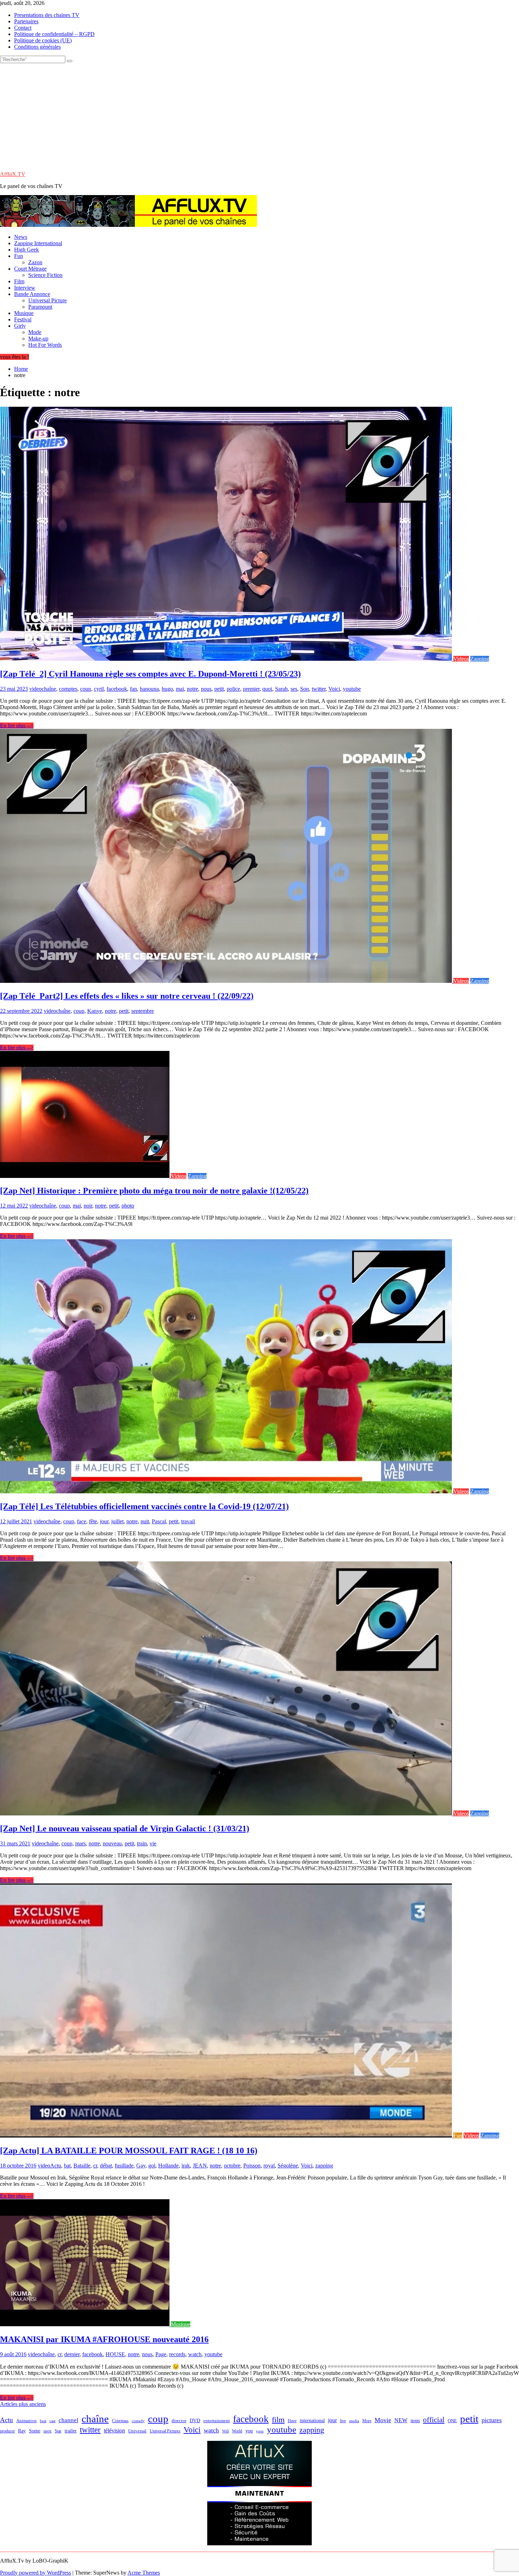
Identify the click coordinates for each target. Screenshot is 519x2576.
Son (305, 689)
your (260, 2431)
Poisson (252, 2166)
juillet (117, 1521)
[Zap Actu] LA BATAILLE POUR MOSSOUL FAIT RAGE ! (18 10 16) (129, 2151)
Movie (383, 2420)
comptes (68, 689)
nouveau (112, 1843)
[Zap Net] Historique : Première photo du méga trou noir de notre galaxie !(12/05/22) (154, 1191)
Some (35, 2431)
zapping (324, 2166)
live (343, 2421)
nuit (145, 1521)
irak (186, 2166)
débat (106, 2166)
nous (206, 689)
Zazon (35, 262)
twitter (319, 689)
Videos (461, 659)
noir (88, 1206)
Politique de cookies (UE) (43, 40)
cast (52, 2421)
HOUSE (115, 2354)
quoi (267, 689)
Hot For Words (45, 345)
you (249, 2431)
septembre (143, 1011)
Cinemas (120, 2421)
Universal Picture (47, 300)
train (142, 1843)
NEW (401, 2420)
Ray (22, 2431)
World (237, 2431)
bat (67, 2166)
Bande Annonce (32, 294)
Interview (25, 288)
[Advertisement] (259, 116)
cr (95, 2166)
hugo (167, 689)
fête (93, 1521)
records (177, 2354)
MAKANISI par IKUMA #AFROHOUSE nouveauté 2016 (104, 2339)
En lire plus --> (17, 725)
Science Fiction (45, 275)
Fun (19, 256)
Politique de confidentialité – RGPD (54, 34)
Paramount (40, 307)
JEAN (200, 2166)
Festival (23, 319)
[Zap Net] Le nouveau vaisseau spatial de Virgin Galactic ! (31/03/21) (125, 1828)
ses (294, 689)
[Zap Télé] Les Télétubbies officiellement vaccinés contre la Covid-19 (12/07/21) (144, 1506)
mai (180, 689)
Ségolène (288, 2166)
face (82, 1521)
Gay (141, 2166)
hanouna (149, 689)
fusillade (124, 2166)
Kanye (95, 1011)
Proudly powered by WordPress (35, 2573)
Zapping (480, 659)
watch (195, 2354)
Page (161, 2354)
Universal (137, 2431)
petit (219, 689)
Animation (26, 2421)
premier (251, 689)
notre (192, 689)
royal (269, 2166)
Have (292, 2421)
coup (86, 689)
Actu (56, 2166)
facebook (117, 689)
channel (68, 2420)
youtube (352, 689)
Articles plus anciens (23, 2404)
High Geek (26, 250)
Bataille (82, 2166)
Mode (35, 332)
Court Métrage (30, 269)
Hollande (168, 2166)
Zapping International (38, 243)
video (35, 689)
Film (19, 281)
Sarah (281, 689)
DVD (195, 2421)
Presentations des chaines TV (47, 15)
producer (7, 2431)
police (233, 689)
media (354, 2421)
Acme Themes (144, 2573)
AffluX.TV (13, 174)
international (312, 2421)
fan (133, 689)
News (21, 237)
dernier (72, 2354)
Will (225, 2431)
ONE (452, 2421)
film (278, 2420)
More (367, 2421)
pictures (492, 2420)
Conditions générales (37, 47)
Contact (23, 28)
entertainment (217, 2421)
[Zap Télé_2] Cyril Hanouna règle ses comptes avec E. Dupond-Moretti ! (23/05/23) (150, 674)
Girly (20, 326)
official (434, 2420)
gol (152, 2166)
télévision (114, 2430)
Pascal (159, 1521)
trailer (71, 2431)
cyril (99, 689)
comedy (138, 2421)
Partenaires (26, 21)
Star (58, 2431)
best (43, 2421)
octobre (232, 2166)
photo (128, 1206)
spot (47, 2431)
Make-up (38, 338)
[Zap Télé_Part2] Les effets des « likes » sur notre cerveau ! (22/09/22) (127, 996)
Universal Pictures (165, 2431)
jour (104, 1521)
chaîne (49, 689)
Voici (334, 689)
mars (80, 1843)
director (179, 2421)
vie (153, 1843)
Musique (24, 313)
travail (188, 1521)
